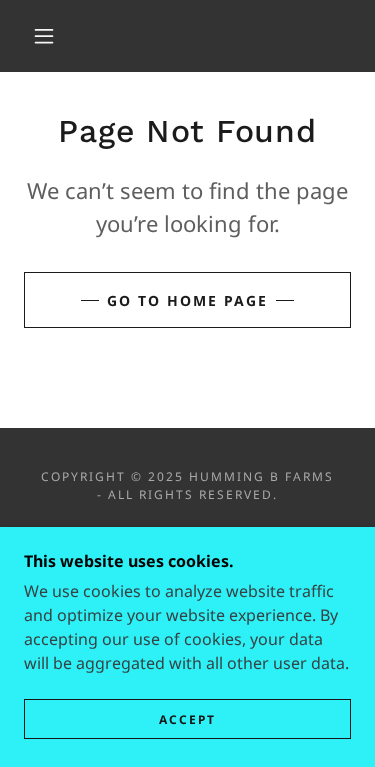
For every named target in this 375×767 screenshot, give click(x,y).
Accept (187, 719)
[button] (44, 36)
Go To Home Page (187, 300)
